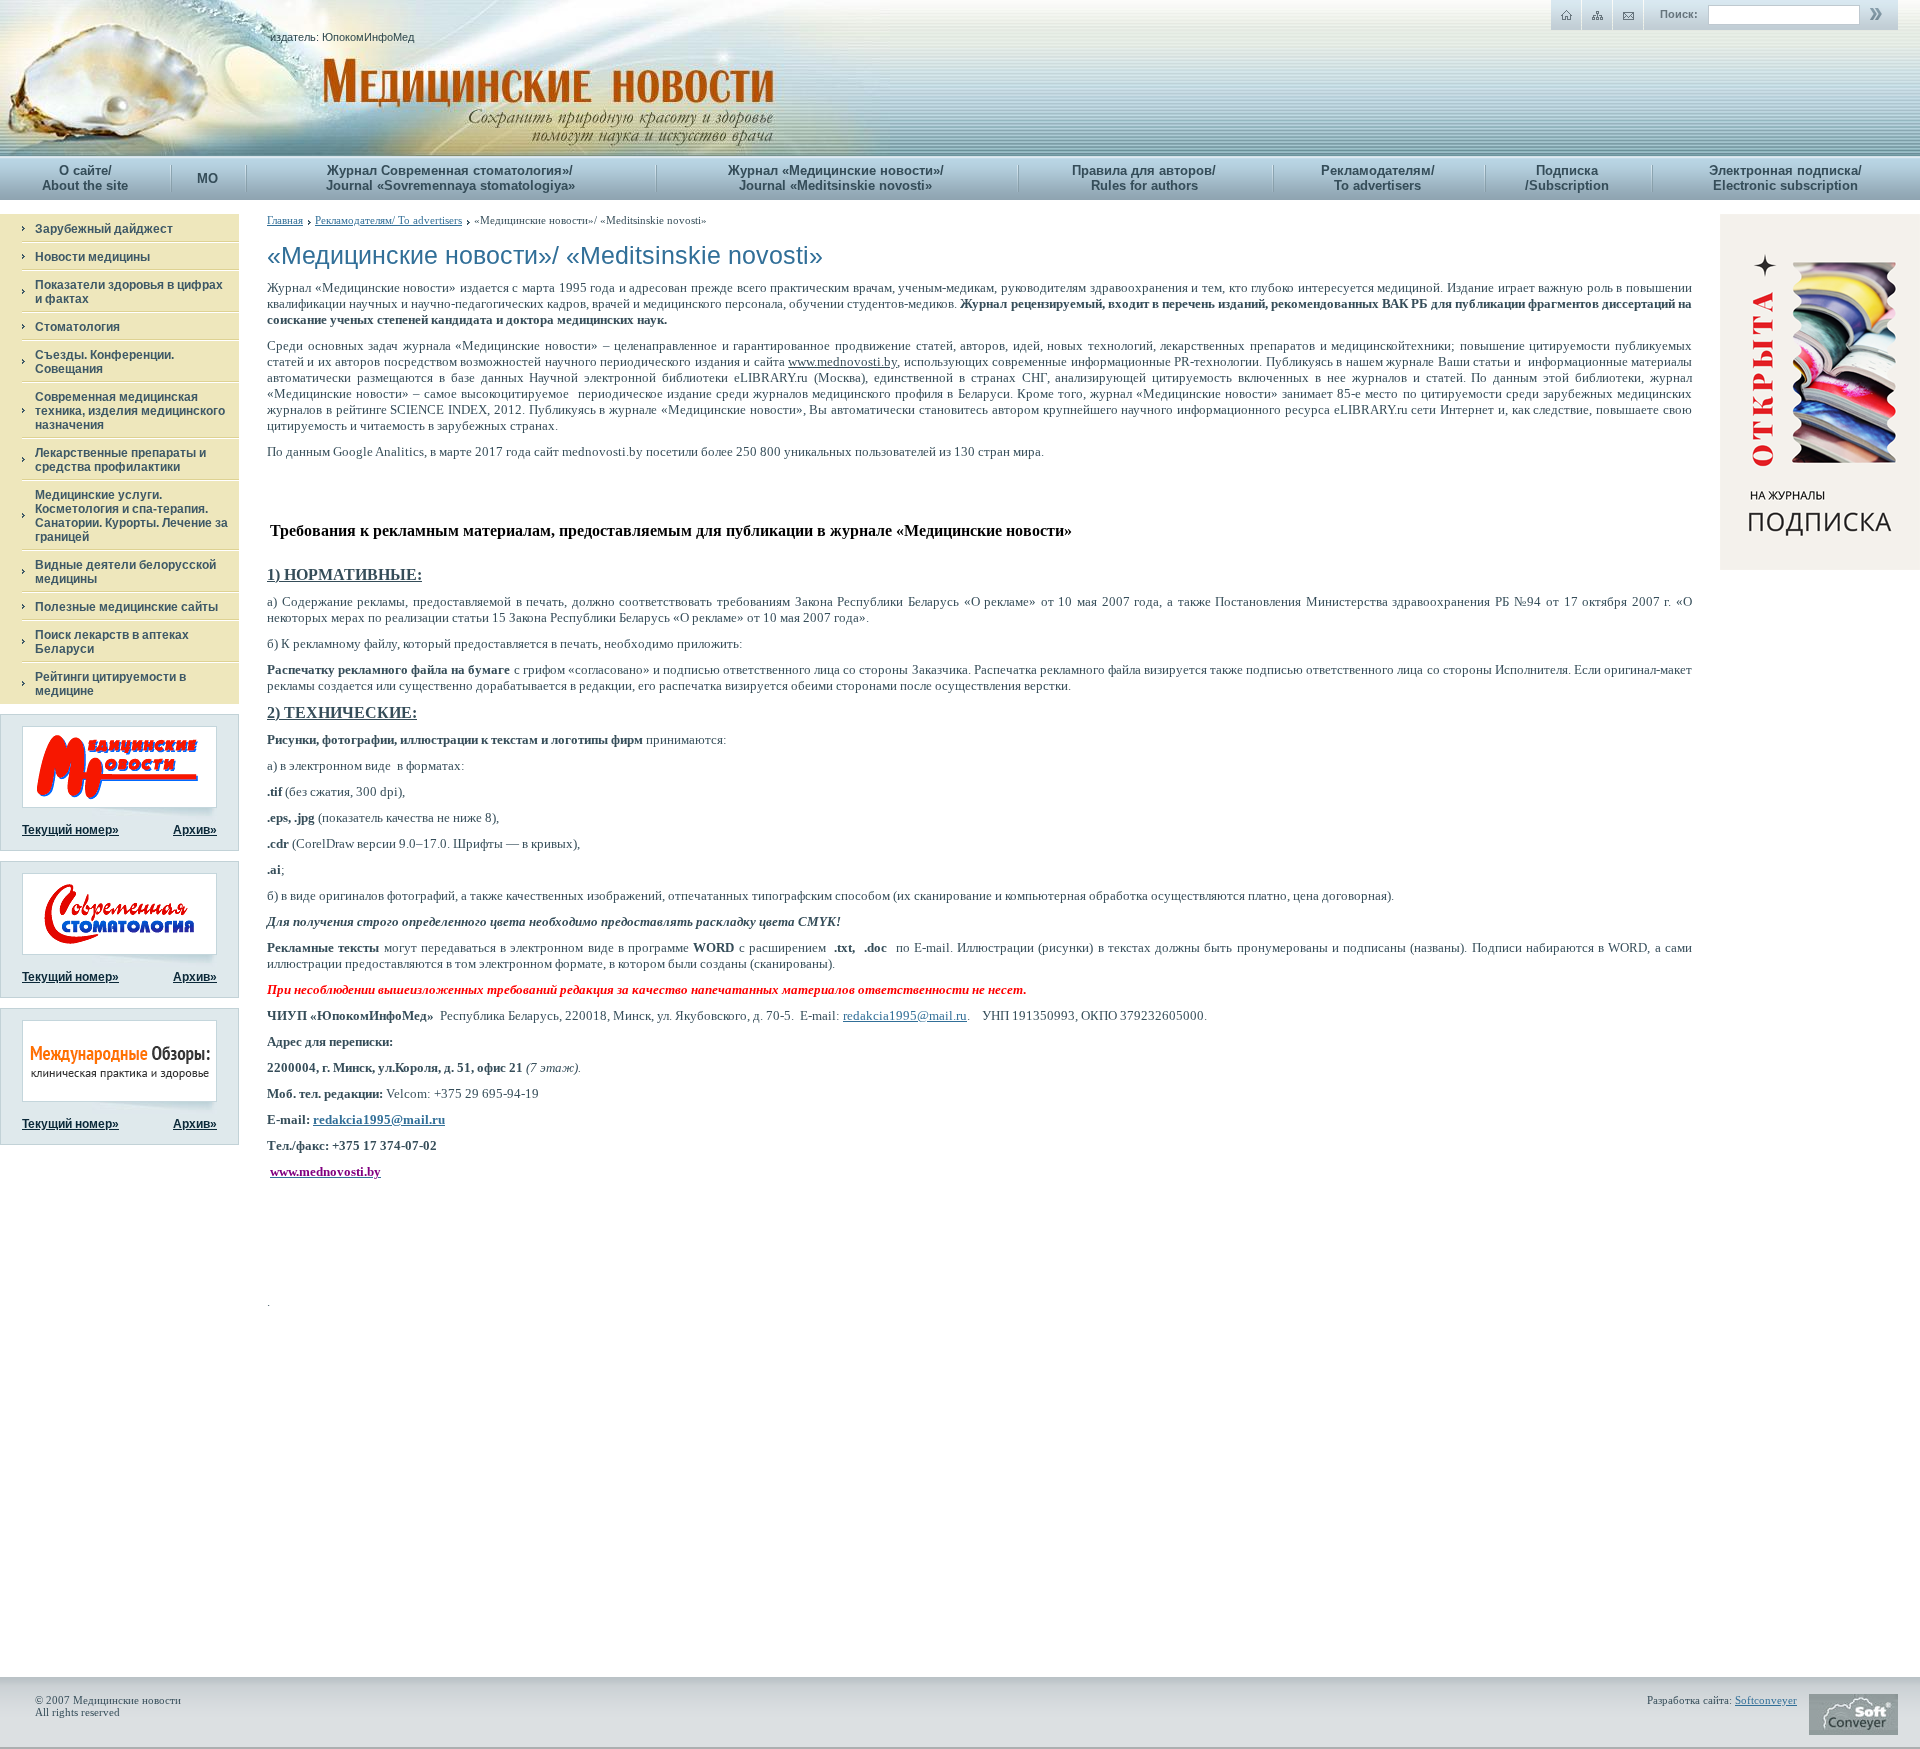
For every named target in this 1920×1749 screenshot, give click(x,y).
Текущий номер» (70, 830)
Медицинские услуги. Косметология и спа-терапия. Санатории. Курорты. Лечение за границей (131, 516)
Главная (285, 220)
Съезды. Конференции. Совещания (104, 362)
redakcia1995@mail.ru (905, 1015)
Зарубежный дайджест (104, 229)
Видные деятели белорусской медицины (125, 572)
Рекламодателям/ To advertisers (388, 220)
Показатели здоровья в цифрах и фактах (129, 292)
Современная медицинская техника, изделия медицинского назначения (130, 411)
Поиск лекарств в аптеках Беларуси (112, 642)
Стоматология (77, 327)
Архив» (195, 830)
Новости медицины (92, 257)
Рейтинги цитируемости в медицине (110, 684)
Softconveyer (1766, 1700)
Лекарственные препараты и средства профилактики (120, 460)
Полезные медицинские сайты (126, 607)
